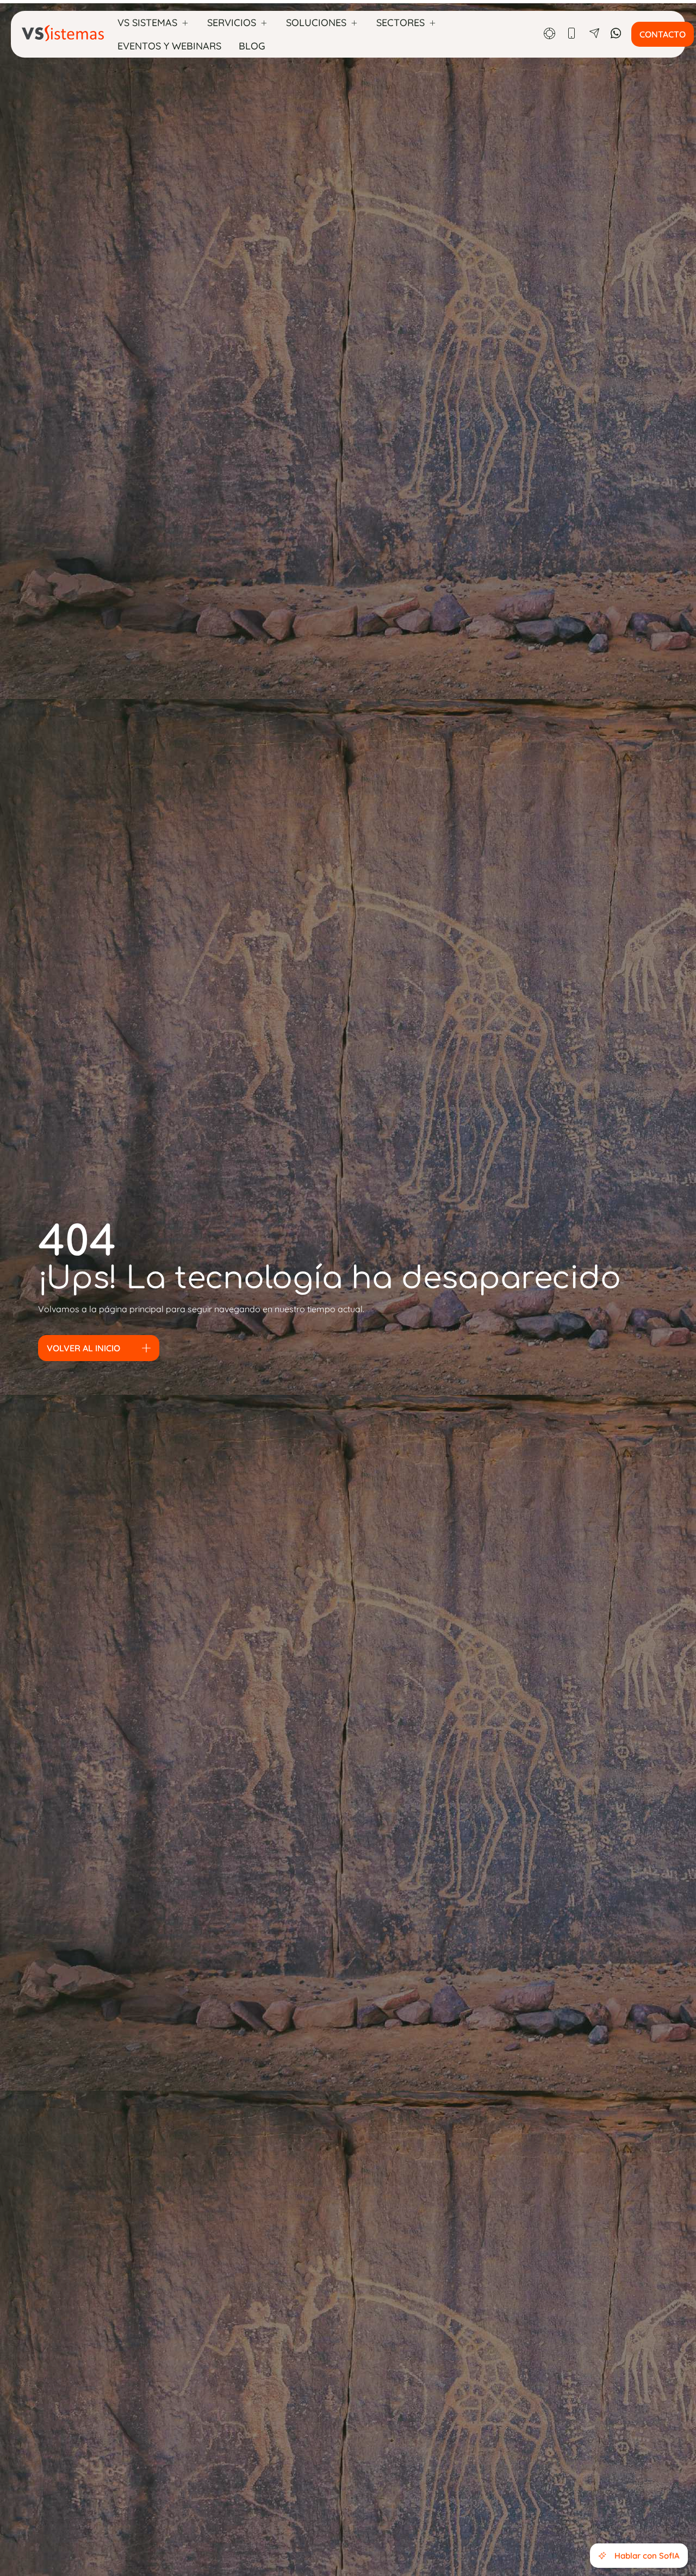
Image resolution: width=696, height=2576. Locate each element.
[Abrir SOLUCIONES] (354, 23)
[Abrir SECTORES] (432, 23)
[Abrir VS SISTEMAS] (185, 23)
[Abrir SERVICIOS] (264, 23)
